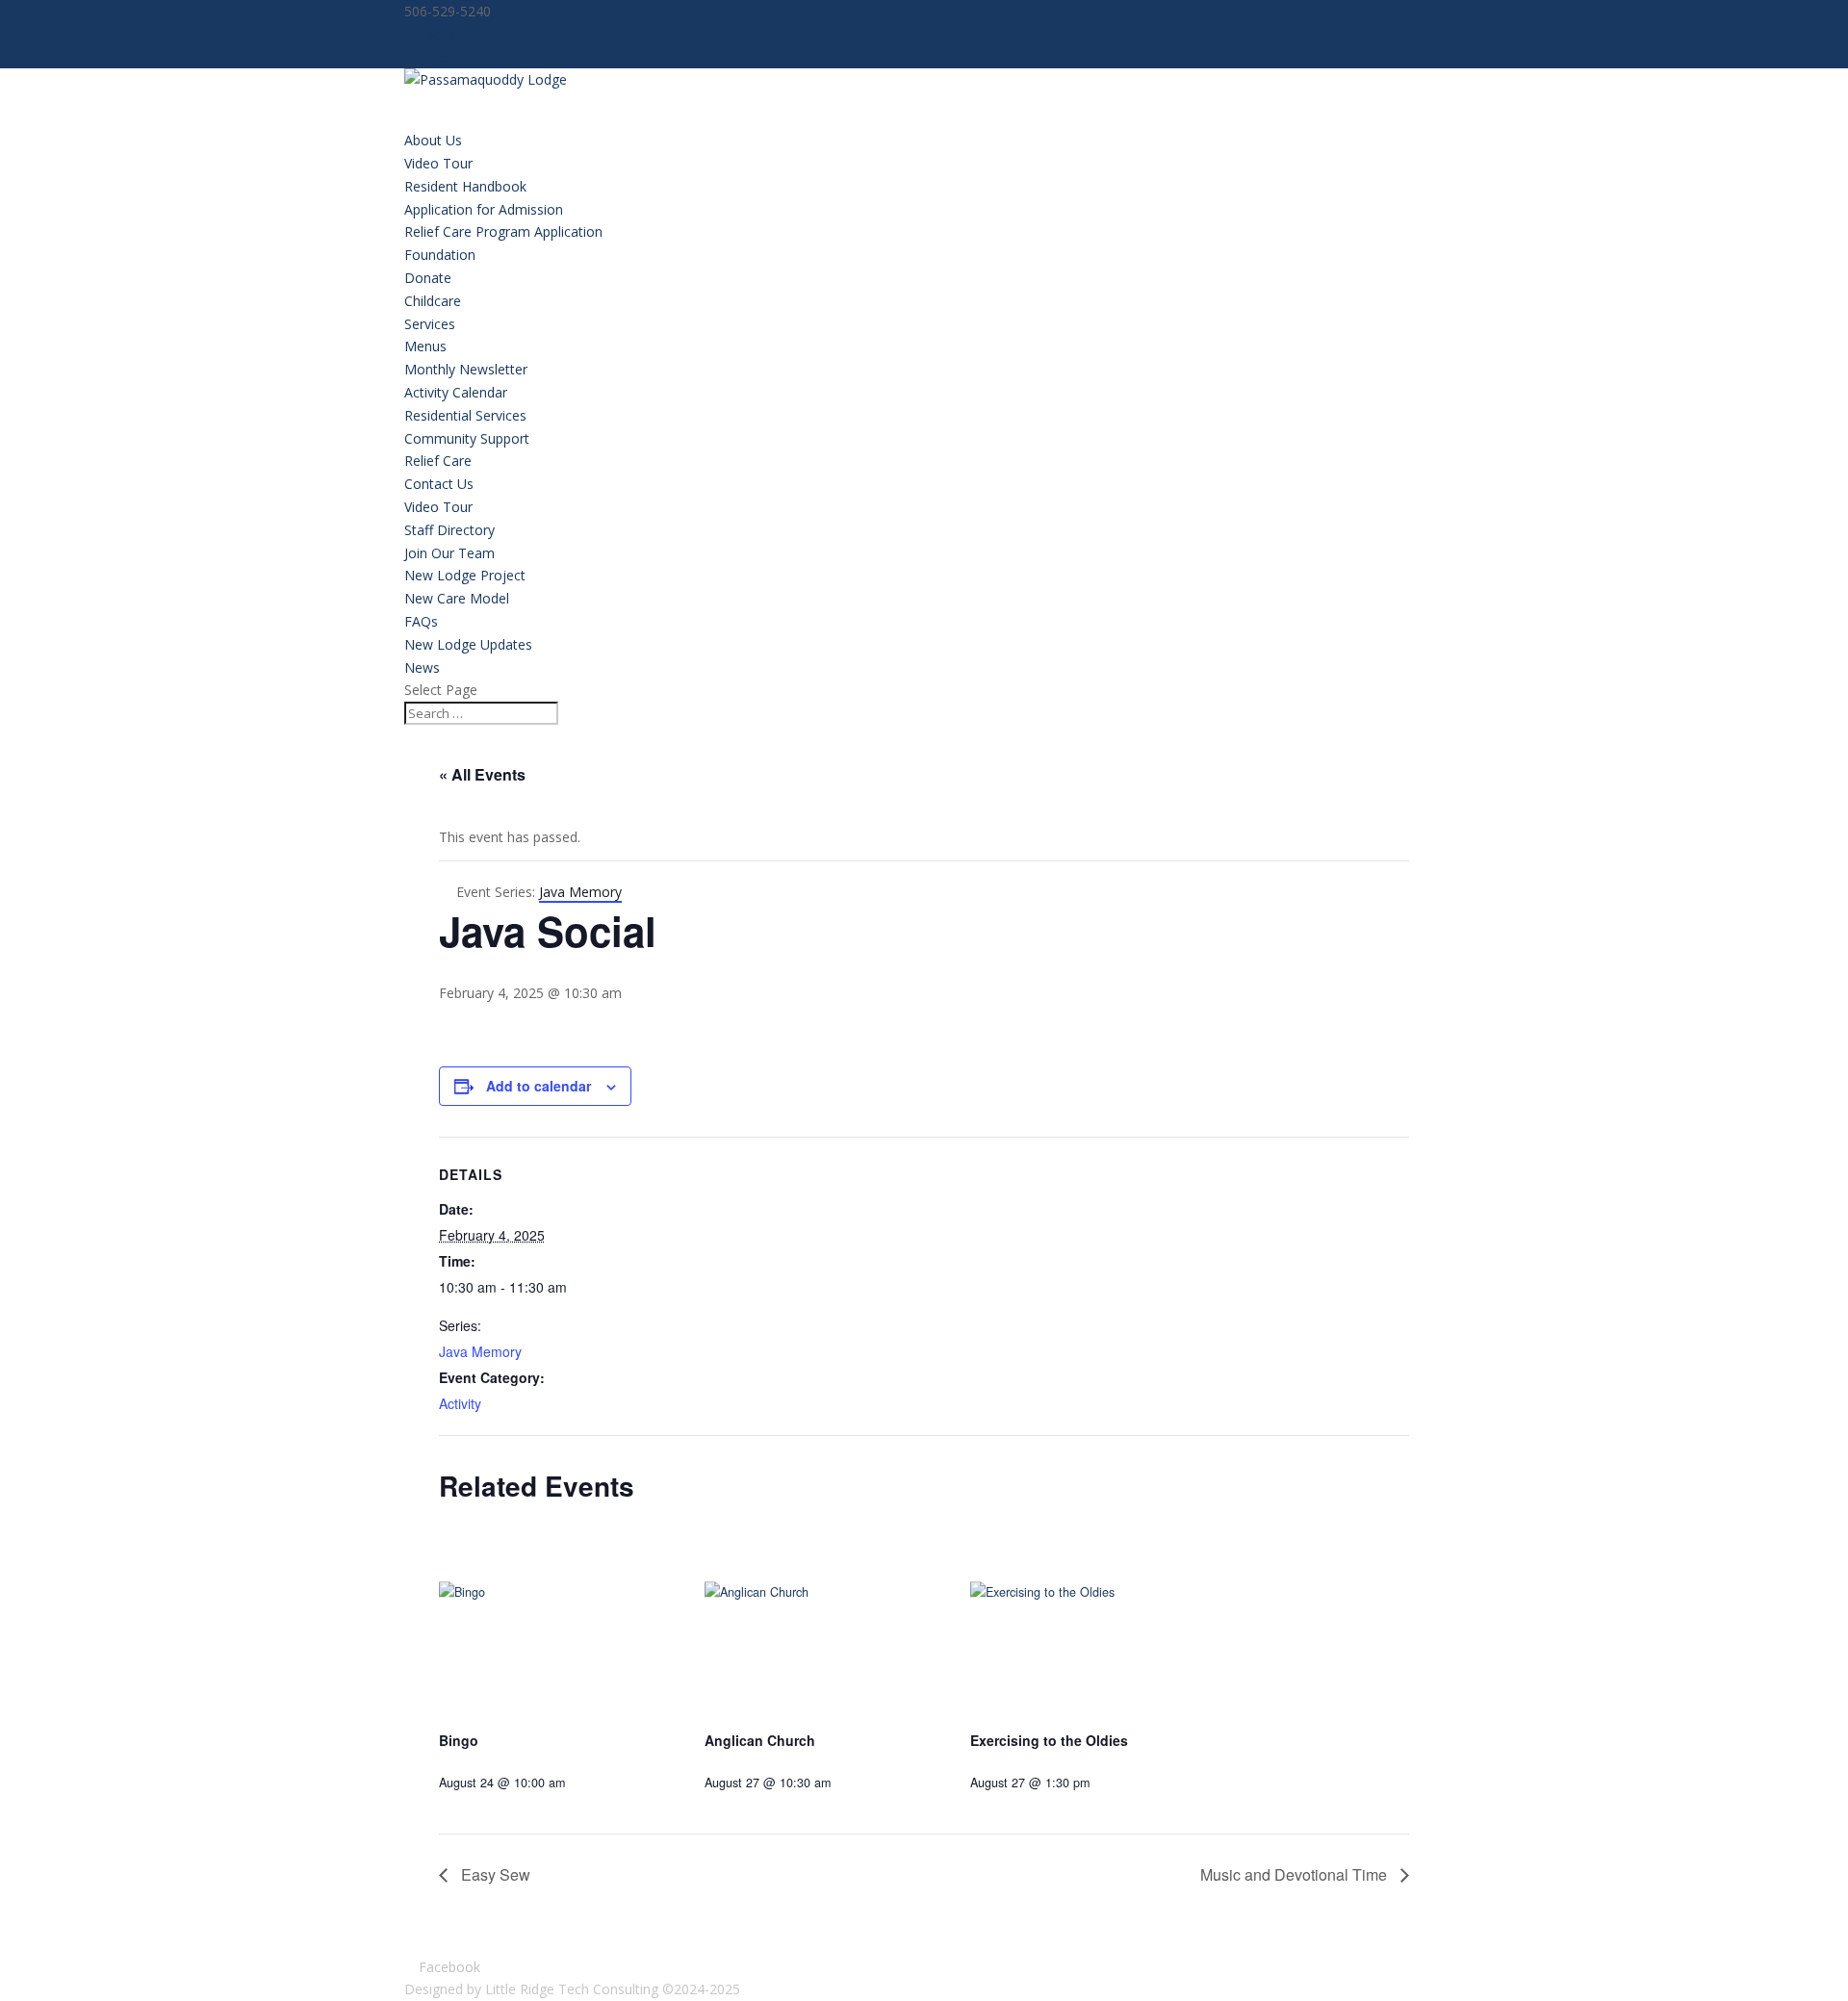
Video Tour (438, 163)
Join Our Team (449, 553)
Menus (425, 346)
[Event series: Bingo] (579, 1783)
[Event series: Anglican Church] (845, 1783)
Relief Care (438, 461)
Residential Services (465, 415)
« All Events (482, 774)
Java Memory (480, 1351)
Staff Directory (449, 530)
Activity (460, 1403)
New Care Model (457, 598)
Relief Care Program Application (503, 231)
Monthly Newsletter (466, 369)
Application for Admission (484, 209)
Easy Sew (494, 1874)
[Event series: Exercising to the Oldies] (1104, 1783)
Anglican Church (760, 1740)
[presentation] (556, 1626)
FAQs (421, 621)
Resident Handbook (465, 186)
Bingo (459, 1740)
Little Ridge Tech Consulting (572, 1989)
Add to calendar (539, 1086)
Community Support (467, 438)
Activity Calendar (456, 392)
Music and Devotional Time (1296, 1874)
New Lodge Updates (468, 644)
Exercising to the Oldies (1049, 1740)
